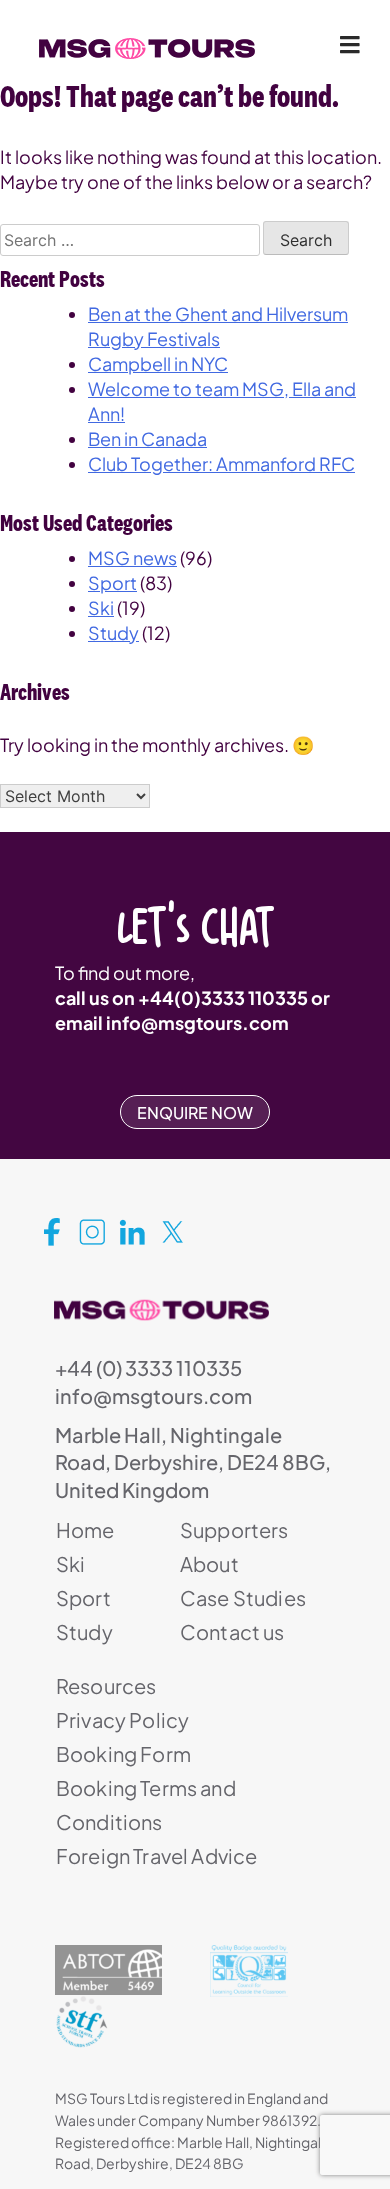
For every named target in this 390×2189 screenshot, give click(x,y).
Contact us (232, 1631)
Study (113, 632)
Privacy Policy (122, 1719)
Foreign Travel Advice (156, 1855)
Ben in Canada (147, 438)
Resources (106, 1685)
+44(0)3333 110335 (223, 997)
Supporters (234, 1529)
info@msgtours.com (197, 1022)
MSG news (132, 557)
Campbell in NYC (158, 363)
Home (85, 1529)
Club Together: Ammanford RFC (221, 463)
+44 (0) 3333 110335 (148, 1367)
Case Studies (243, 1597)
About (209, 1563)
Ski (101, 607)
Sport (112, 582)
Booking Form (123, 1753)
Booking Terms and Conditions (146, 1804)
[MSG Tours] (147, 49)
